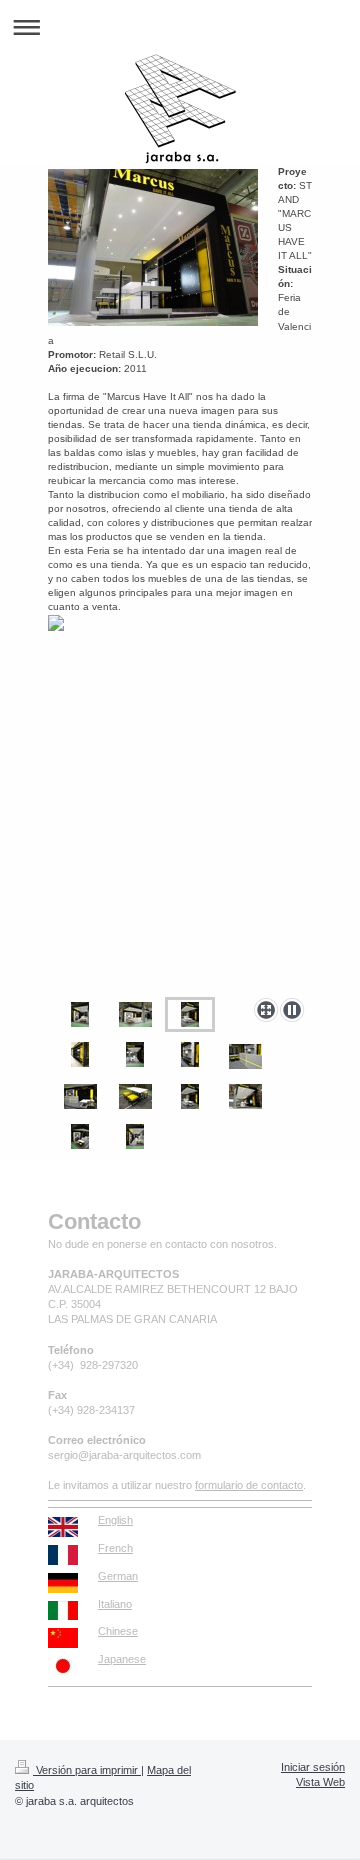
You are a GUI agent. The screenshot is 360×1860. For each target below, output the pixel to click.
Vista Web (320, 1782)
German (118, 1576)
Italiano (115, 1604)
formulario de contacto (249, 1485)
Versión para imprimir (87, 1770)
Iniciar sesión (313, 1767)
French (115, 1548)
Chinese (118, 1631)
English (115, 1520)
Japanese (122, 1659)
